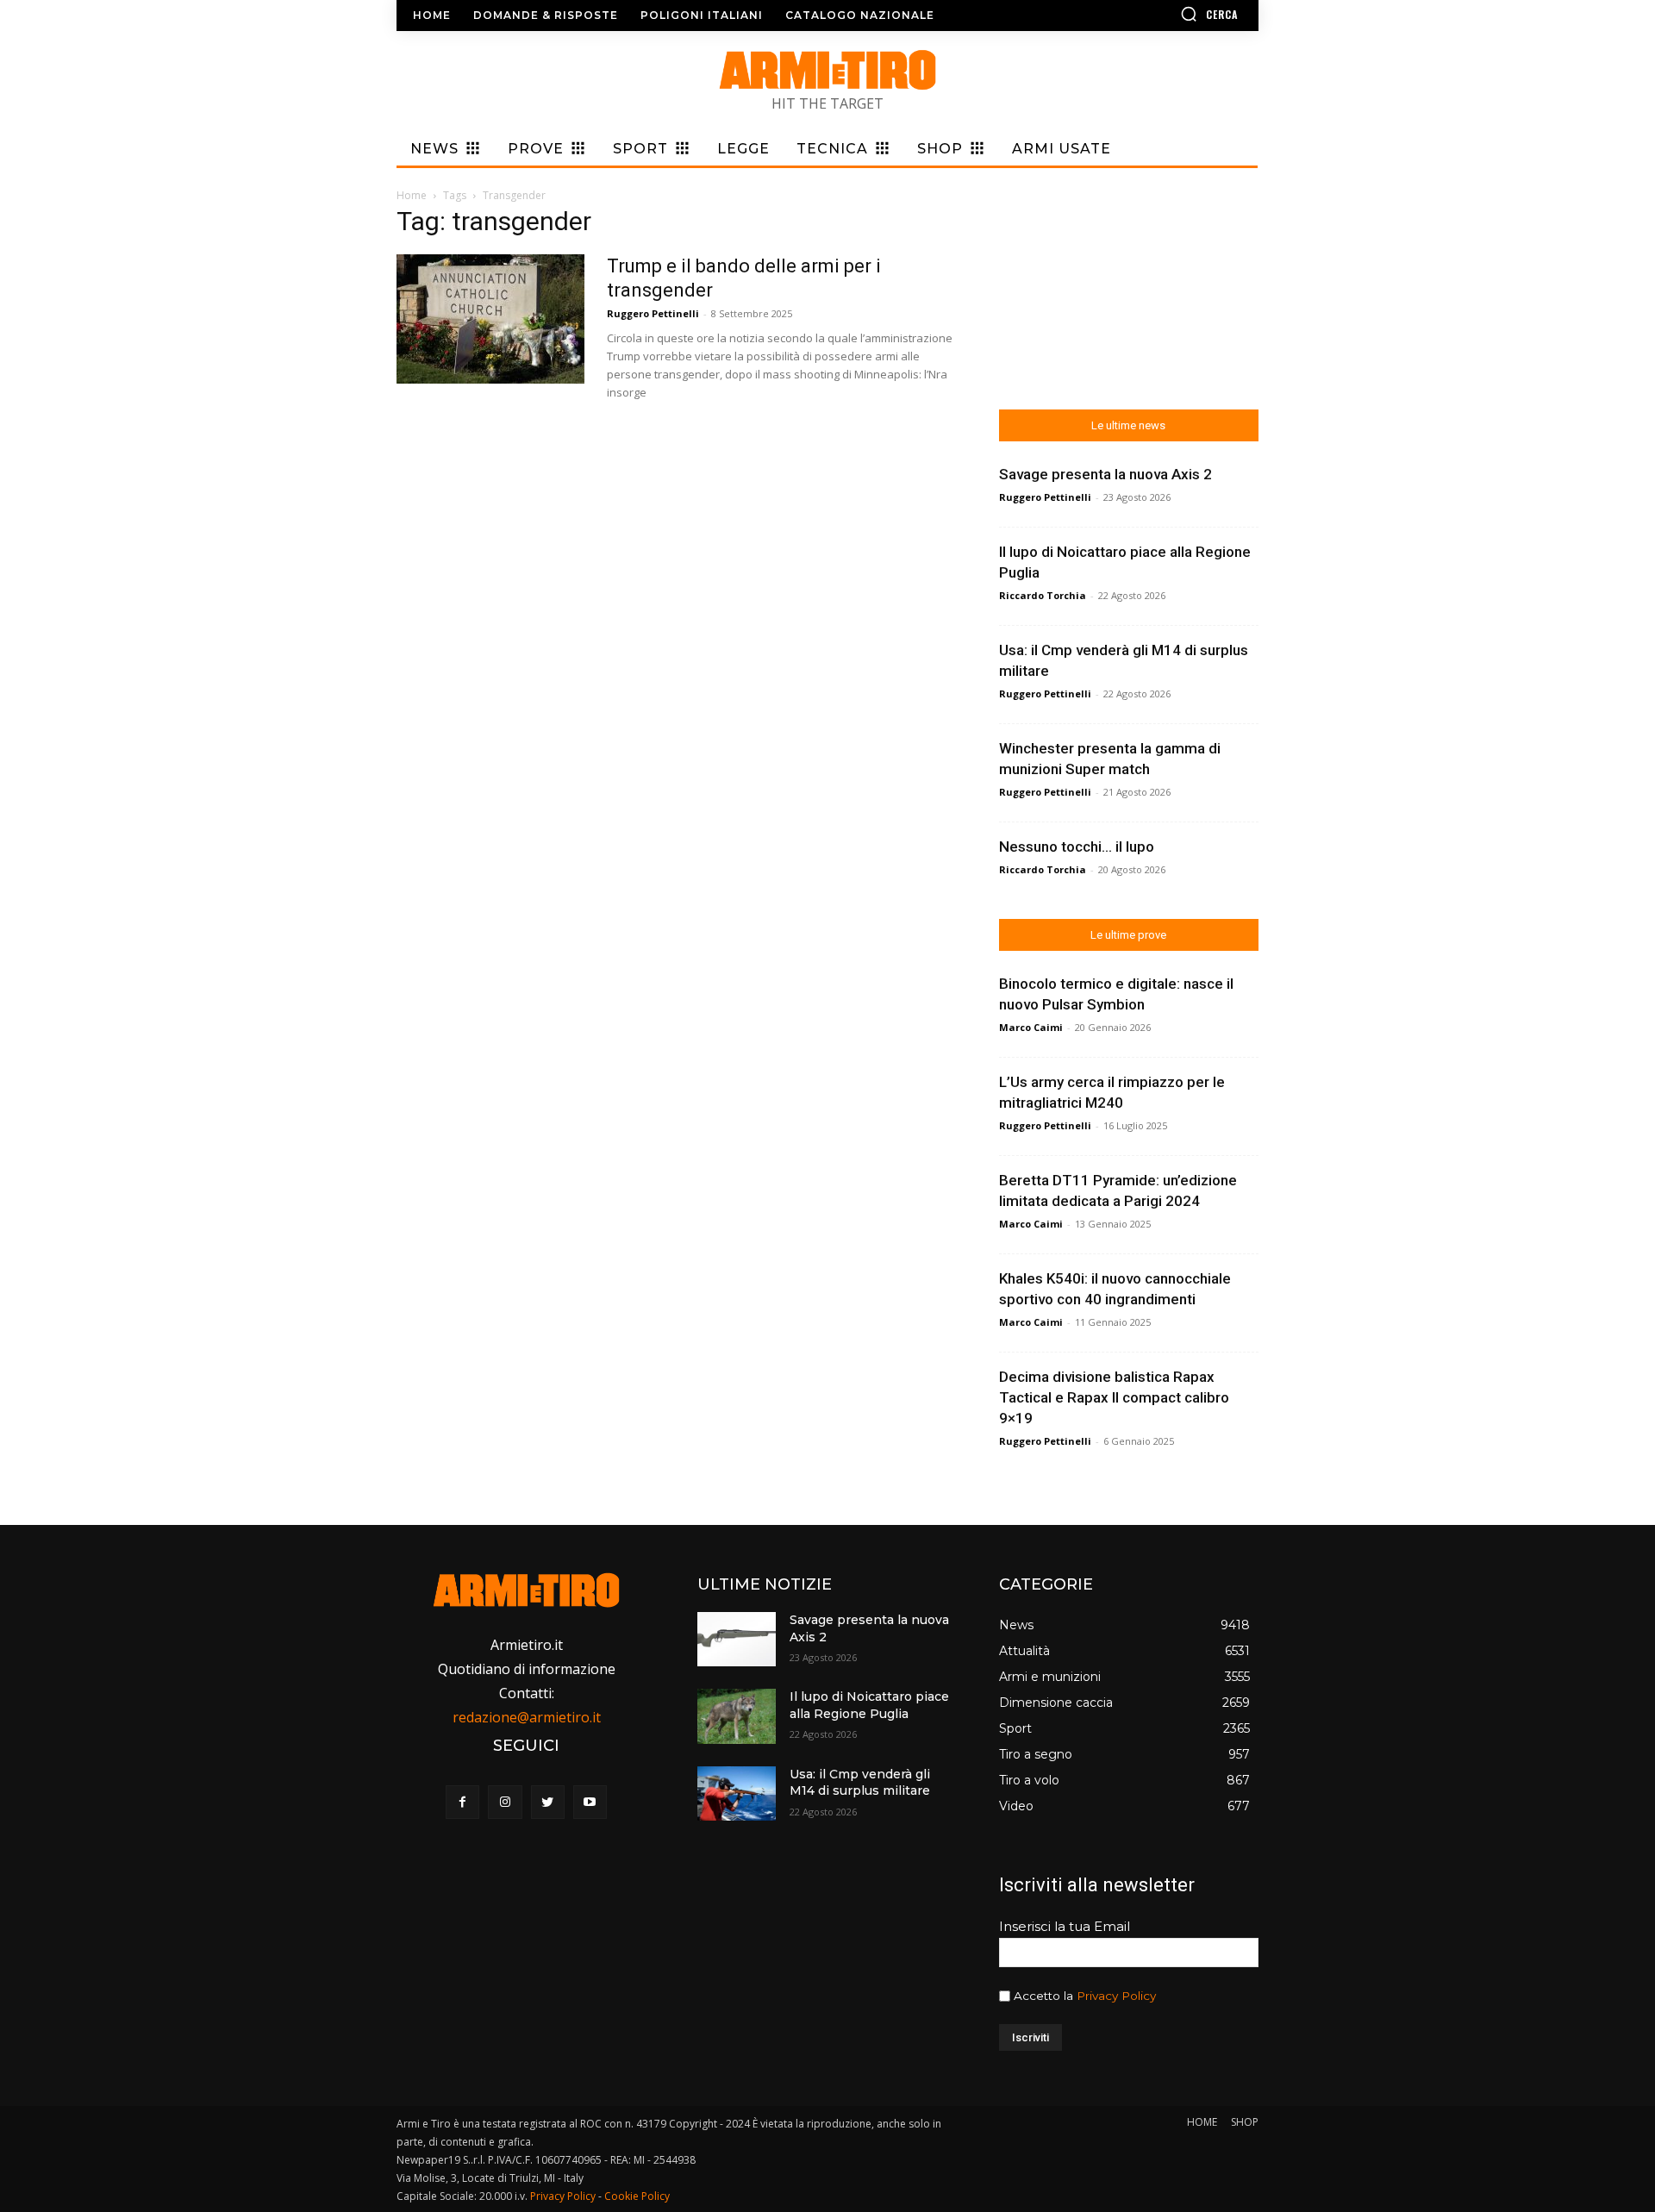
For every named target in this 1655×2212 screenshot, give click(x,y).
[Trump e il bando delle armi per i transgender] (490, 319)
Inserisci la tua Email (1065, 1926)
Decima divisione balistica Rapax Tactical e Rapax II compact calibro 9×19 (1114, 1397)
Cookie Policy (637, 2196)
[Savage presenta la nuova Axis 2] (736, 1639)
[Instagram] (505, 1802)
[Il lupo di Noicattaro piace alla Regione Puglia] (736, 1716)
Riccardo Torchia (1043, 595)
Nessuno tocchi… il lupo (1077, 847)
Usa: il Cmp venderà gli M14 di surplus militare (860, 1783)
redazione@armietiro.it (527, 1717)
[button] (1159, 14)
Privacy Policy (1116, 1996)
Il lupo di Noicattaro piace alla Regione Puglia (869, 1705)
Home (412, 195)
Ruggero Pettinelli (653, 313)
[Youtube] (590, 1802)
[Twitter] (548, 1802)
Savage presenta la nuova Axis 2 (1105, 474)
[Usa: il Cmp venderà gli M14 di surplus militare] (736, 1793)
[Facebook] (462, 1802)
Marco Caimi (1031, 1027)
